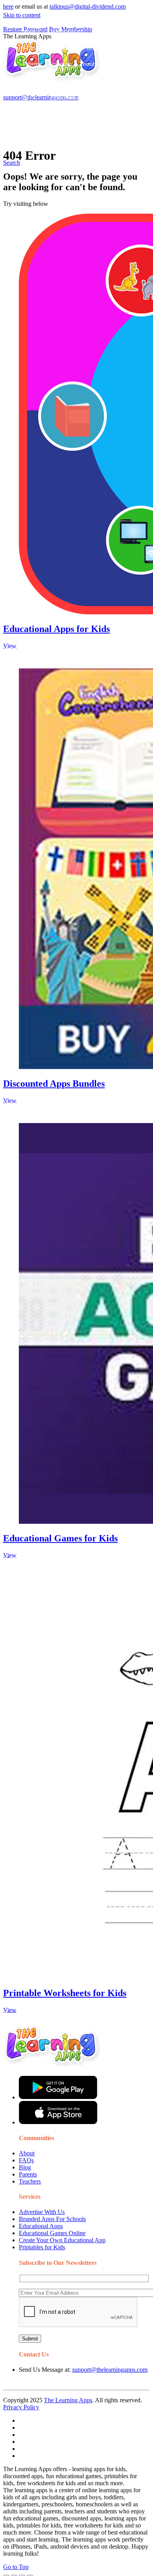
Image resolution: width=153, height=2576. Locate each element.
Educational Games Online (52, 2233)
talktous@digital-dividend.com (66, 6)
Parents (28, 2174)
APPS (29, 98)
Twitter (114, 64)
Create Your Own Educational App (62, 2240)
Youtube (89, 64)
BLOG (94, 48)
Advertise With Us (42, 2212)
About (27, 2153)
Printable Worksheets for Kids (65, 1993)
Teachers (30, 2181)
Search (59, 80)
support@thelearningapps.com (110, 2370)
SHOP (123, 48)
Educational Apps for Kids (56, 629)
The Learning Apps (68, 2400)
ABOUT (63, 48)
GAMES (108, 98)
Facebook (33, 80)
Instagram (61, 64)
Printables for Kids (42, 2247)
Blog (25, 2167)
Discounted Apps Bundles (54, 1084)
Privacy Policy (21, 2407)
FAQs (26, 2160)
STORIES (34, 48)
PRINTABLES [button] (67, 98)
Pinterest (32, 64)
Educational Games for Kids (60, 1538)
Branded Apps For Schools (52, 2219)
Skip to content (22, 15)
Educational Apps (41, 2226)
